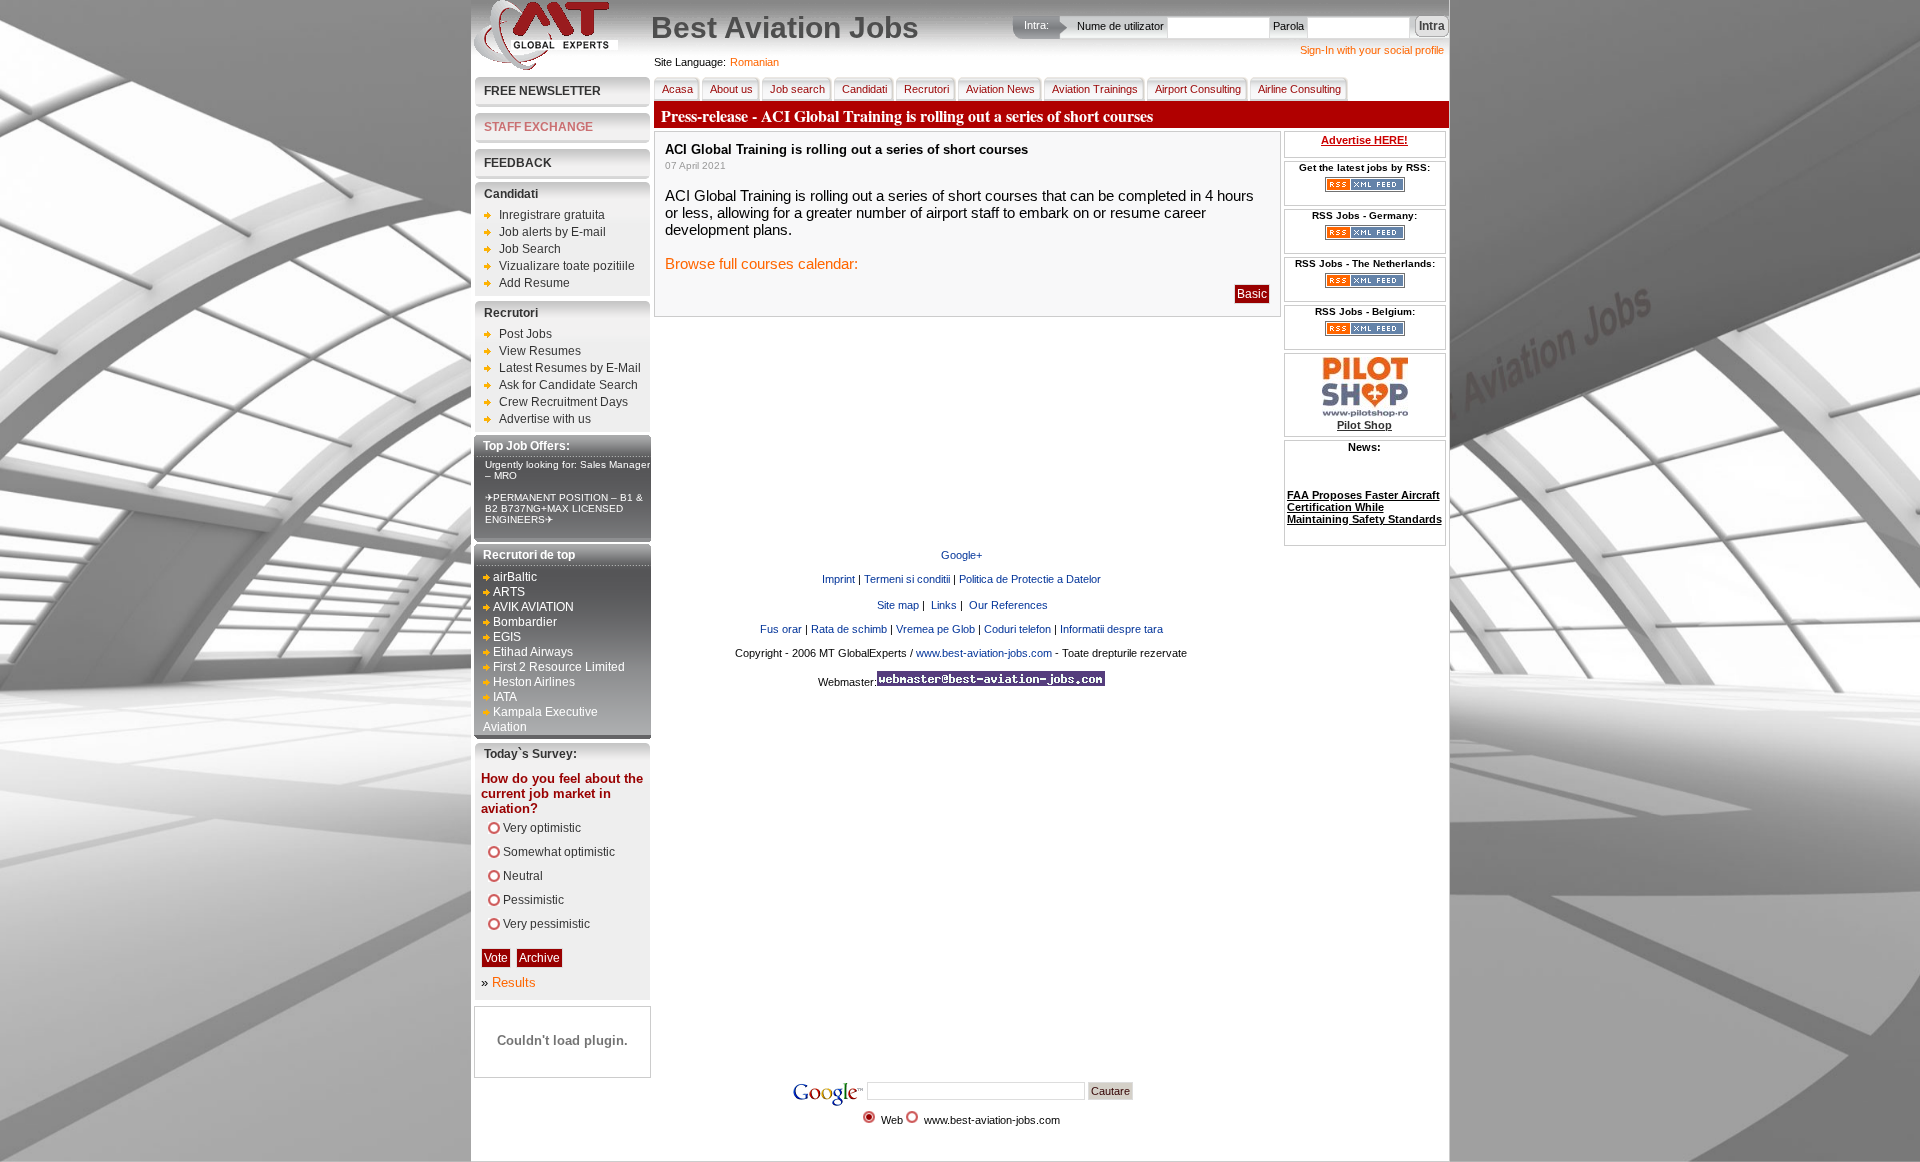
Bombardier (525, 622)
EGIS (507, 637)
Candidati (511, 194)
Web (892, 1120)
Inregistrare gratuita (552, 215)
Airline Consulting (1299, 89)
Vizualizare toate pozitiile (567, 266)
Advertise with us (545, 419)
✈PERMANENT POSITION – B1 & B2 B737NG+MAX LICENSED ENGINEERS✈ (564, 508)
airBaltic (515, 577)
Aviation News (1000, 89)
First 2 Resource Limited (559, 667)
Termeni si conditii (907, 579)
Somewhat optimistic (559, 852)
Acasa (677, 89)
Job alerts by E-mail (552, 232)
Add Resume (534, 283)
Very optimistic (542, 828)
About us (731, 89)
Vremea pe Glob (935, 629)
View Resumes (540, 351)
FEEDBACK (518, 163)
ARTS (509, 592)
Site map (898, 605)
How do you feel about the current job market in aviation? (562, 793)
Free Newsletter (542, 91)
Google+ (961, 555)
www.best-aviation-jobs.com (984, 653)
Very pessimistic (546, 924)
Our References (1008, 605)
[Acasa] (546, 66)
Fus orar (781, 629)
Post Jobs (525, 334)
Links (944, 605)
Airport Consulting (1198, 89)
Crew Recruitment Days (563, 402)
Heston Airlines (534, 682)
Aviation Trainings (1095, 89)
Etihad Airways (533, 652)
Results (514, 982)
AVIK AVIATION (533, 607)
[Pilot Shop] (1365, 413)
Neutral (523, 876)
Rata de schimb (849, 629)
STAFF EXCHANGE (538, 127)
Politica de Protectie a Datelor (1030, 579)
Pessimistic (533, 900)
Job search (797, 89)
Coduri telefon (1017, 629)
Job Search (530, 249)
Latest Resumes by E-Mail (570, 368)
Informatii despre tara (1111, 629)
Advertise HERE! (1364, 140)
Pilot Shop (1364, 425)
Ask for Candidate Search (568, 385)
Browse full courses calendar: (761, 263)
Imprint (838, 579)
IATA (505, 697)
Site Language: (690, 62)
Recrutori (511, 313)
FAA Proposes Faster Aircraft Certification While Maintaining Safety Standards (1364, 490)
